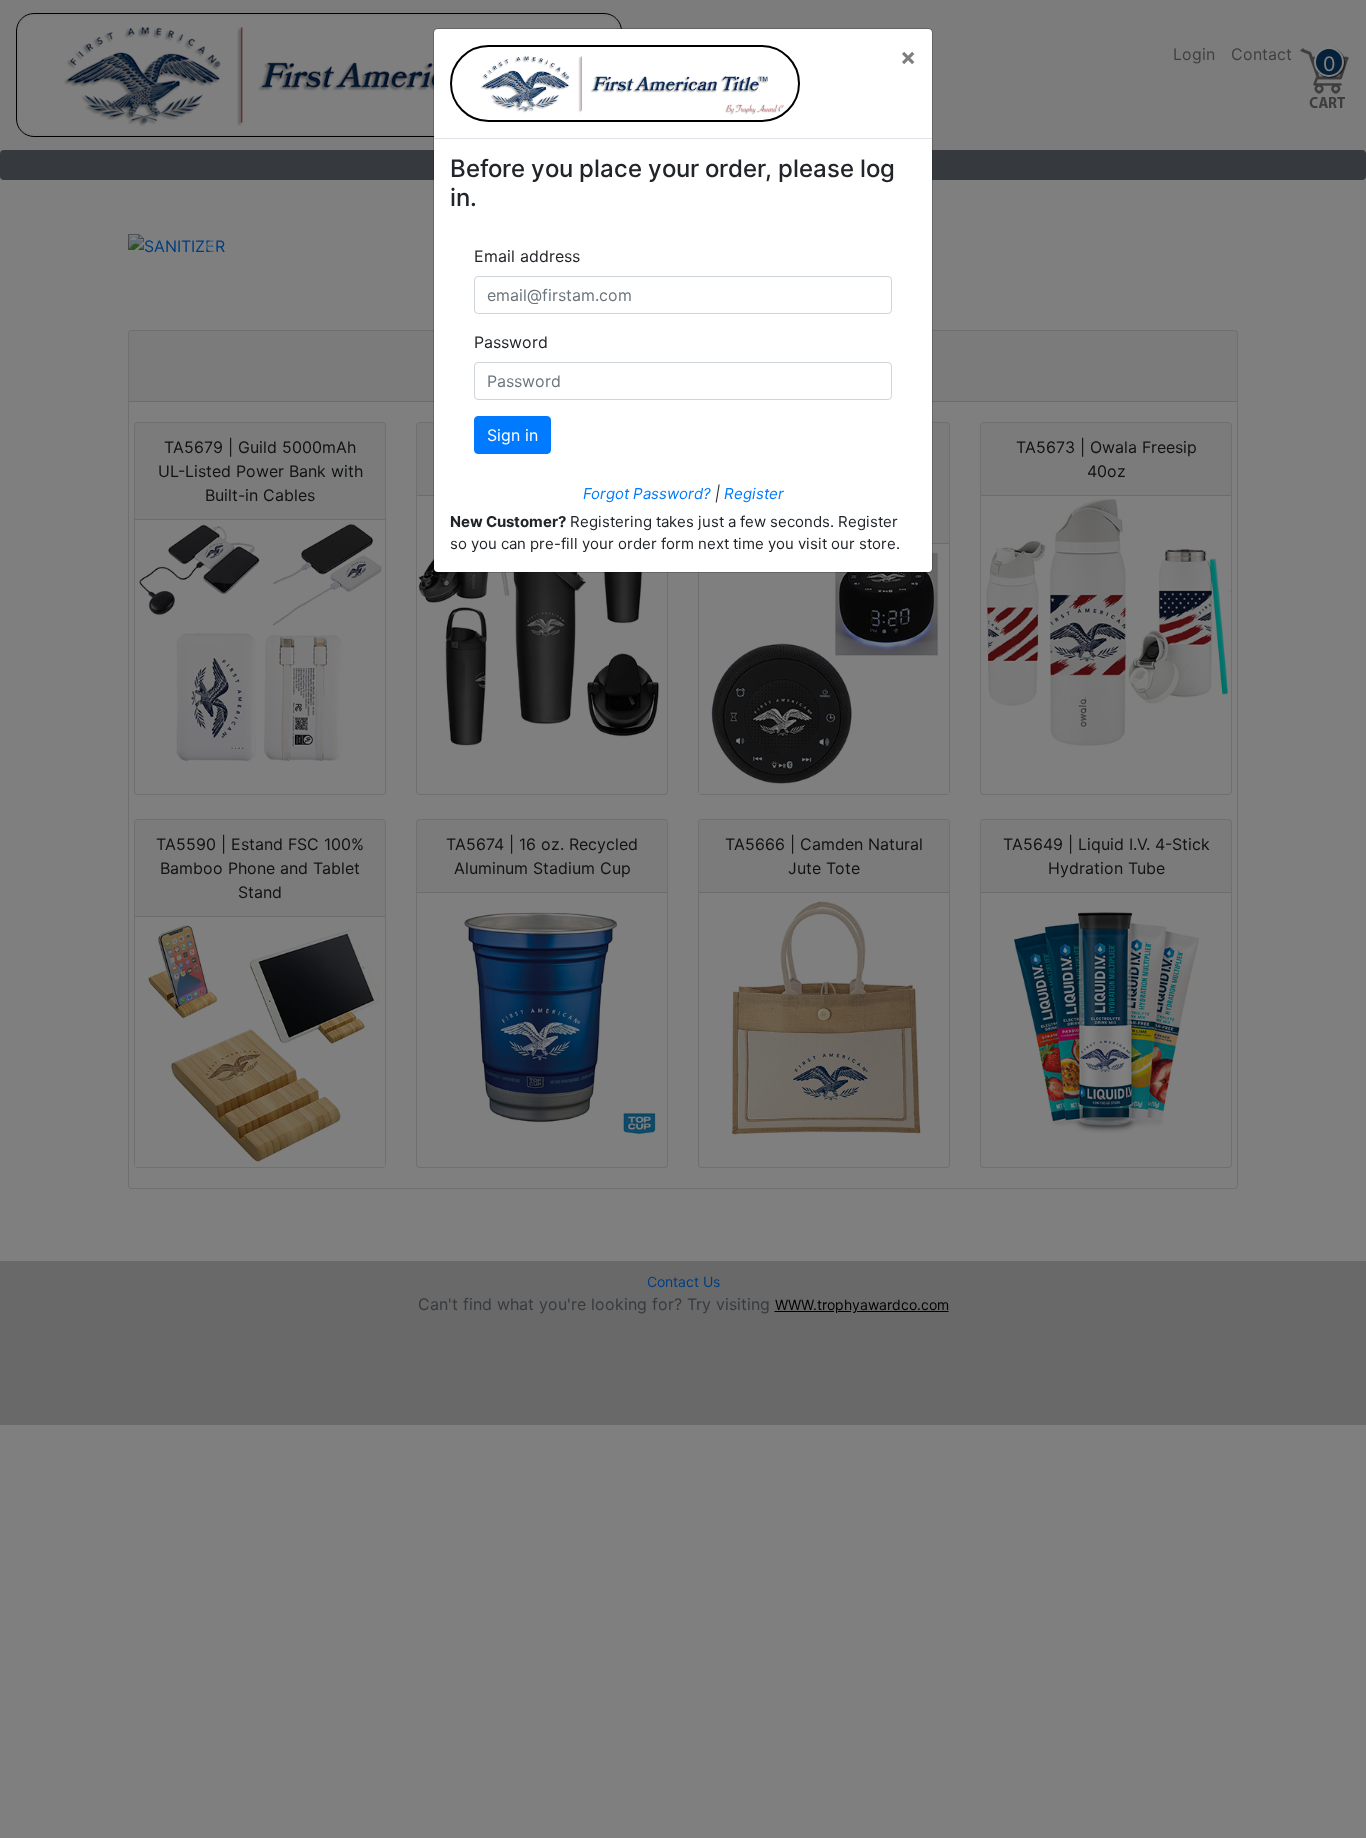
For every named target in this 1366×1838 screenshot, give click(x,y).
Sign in (512, 435)
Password (511, 342)
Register (754, 493)
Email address (527, 256)
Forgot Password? (647, 493)
